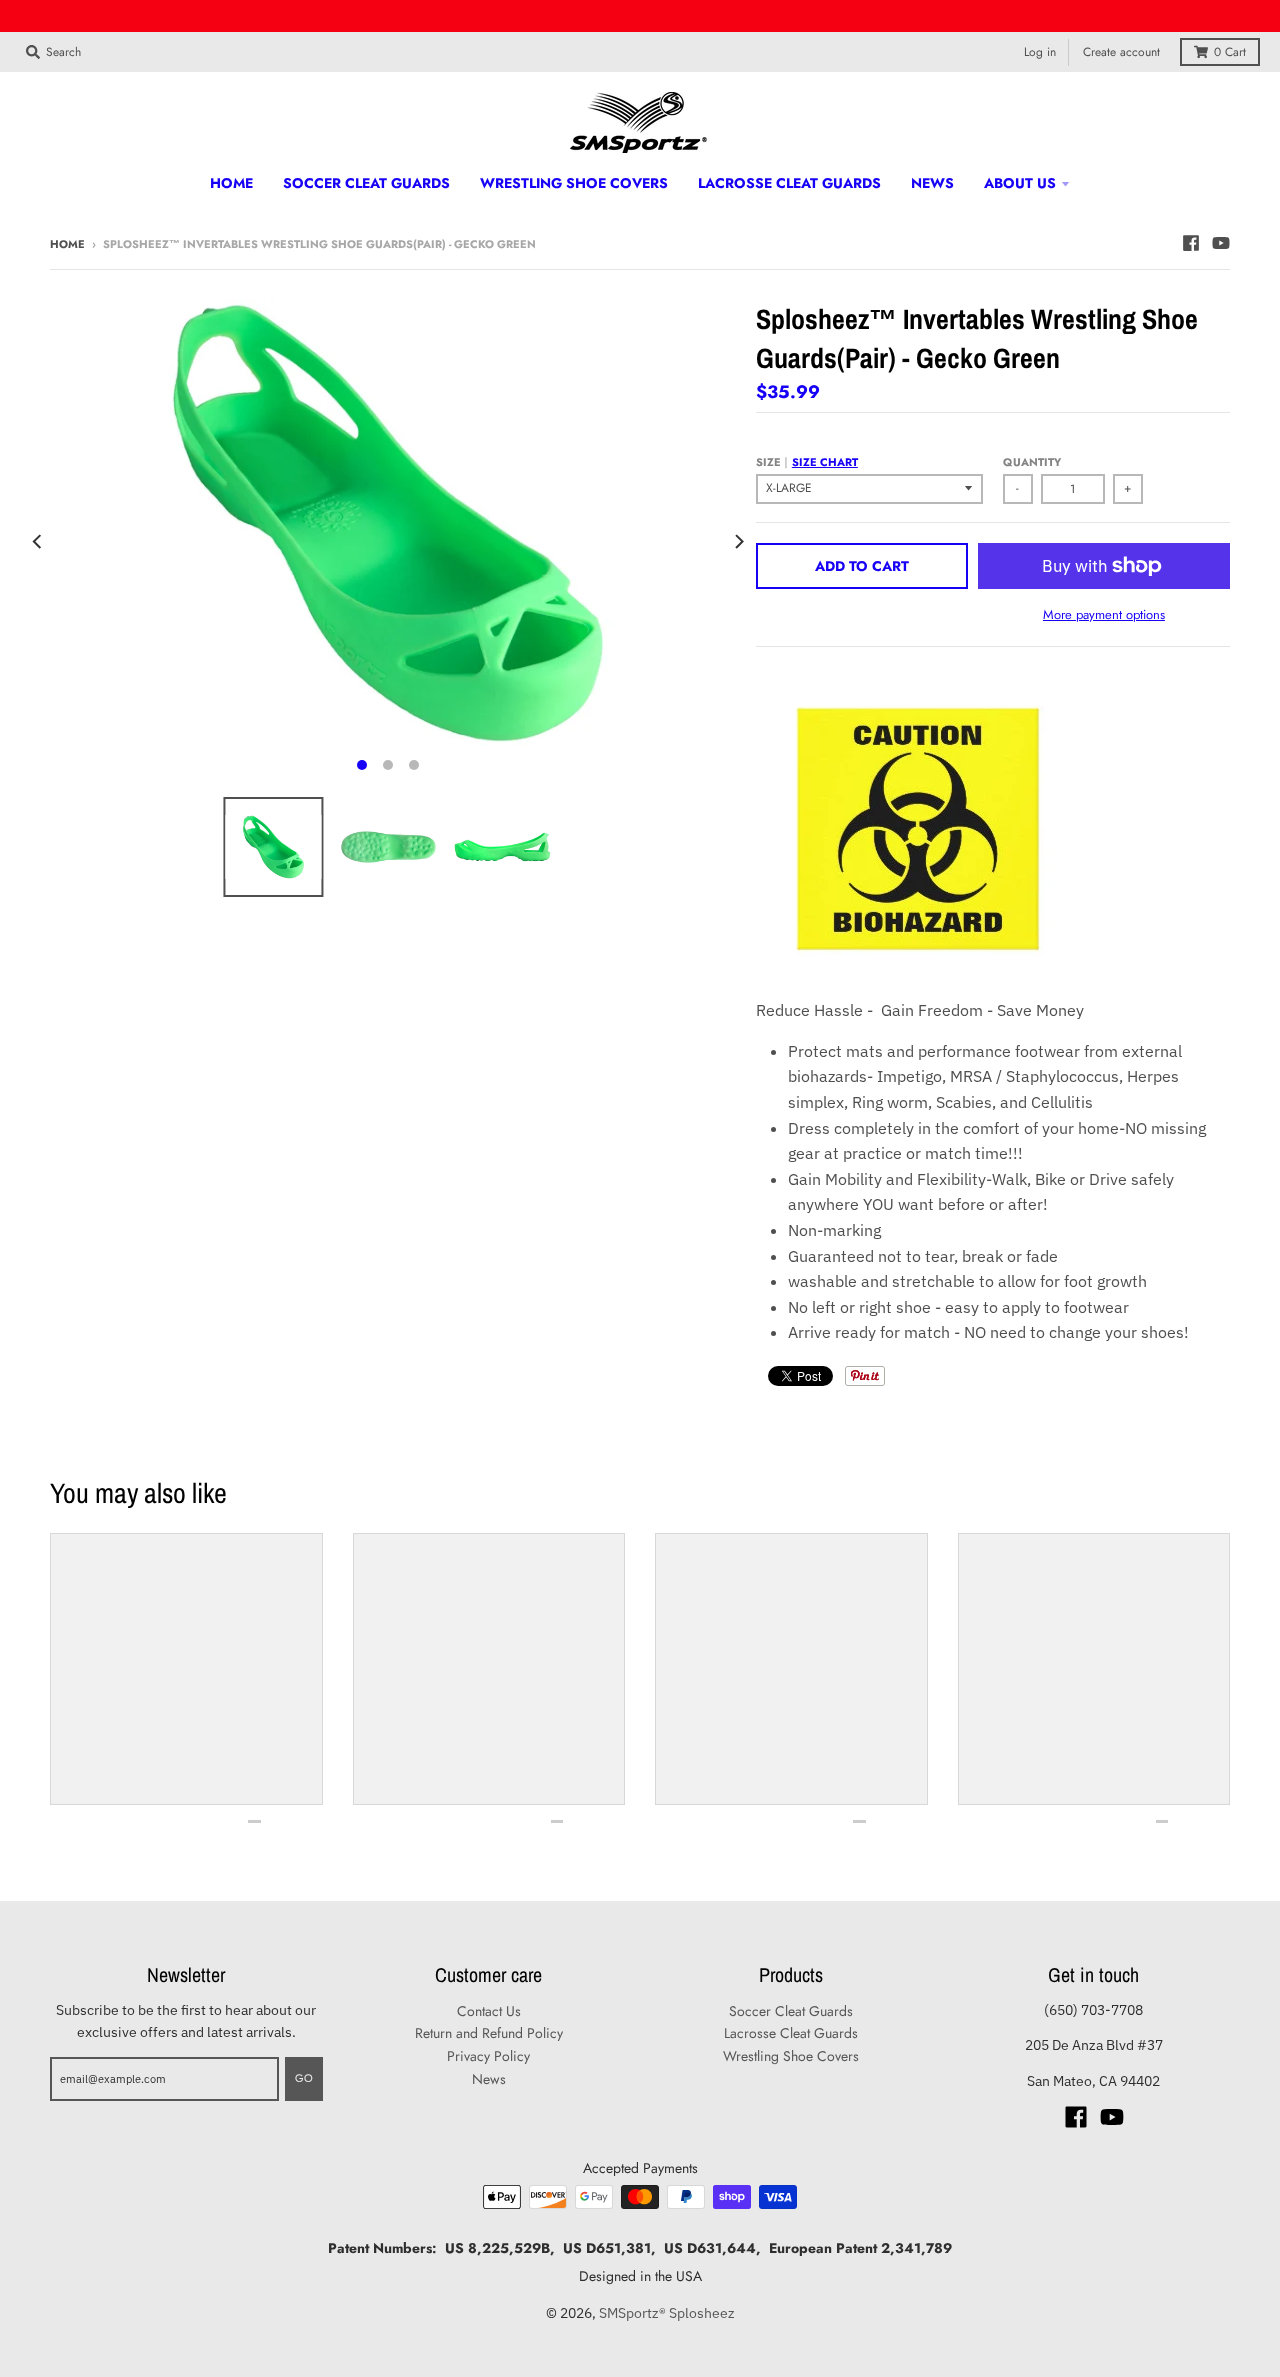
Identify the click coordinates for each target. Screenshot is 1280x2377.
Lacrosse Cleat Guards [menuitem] (789, 183)
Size (807, 462)
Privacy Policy (488, 2056)
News (489, 2079)
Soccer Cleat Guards (791, 2011)
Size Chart (825, 462)
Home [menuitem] (231, 183)
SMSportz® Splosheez (667, 2313)
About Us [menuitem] (1020, 183)
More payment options (1104, 614)
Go (304, 2078)
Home (67, 244)
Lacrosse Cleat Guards (791, 2033)
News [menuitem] (932, 183)
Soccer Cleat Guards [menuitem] (366, 183)
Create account (1121, 52)
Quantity (1032, 462)
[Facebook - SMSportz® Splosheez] (1191, 243)
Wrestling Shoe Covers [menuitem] (574, 183)
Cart (1230, 52)
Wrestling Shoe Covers (791, 2056)
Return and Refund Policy (489, 2033)
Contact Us (489, 2011)
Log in (1040, 52)
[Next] (738, 541)
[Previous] (38, 541)
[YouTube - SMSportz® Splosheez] (1221, 243)
